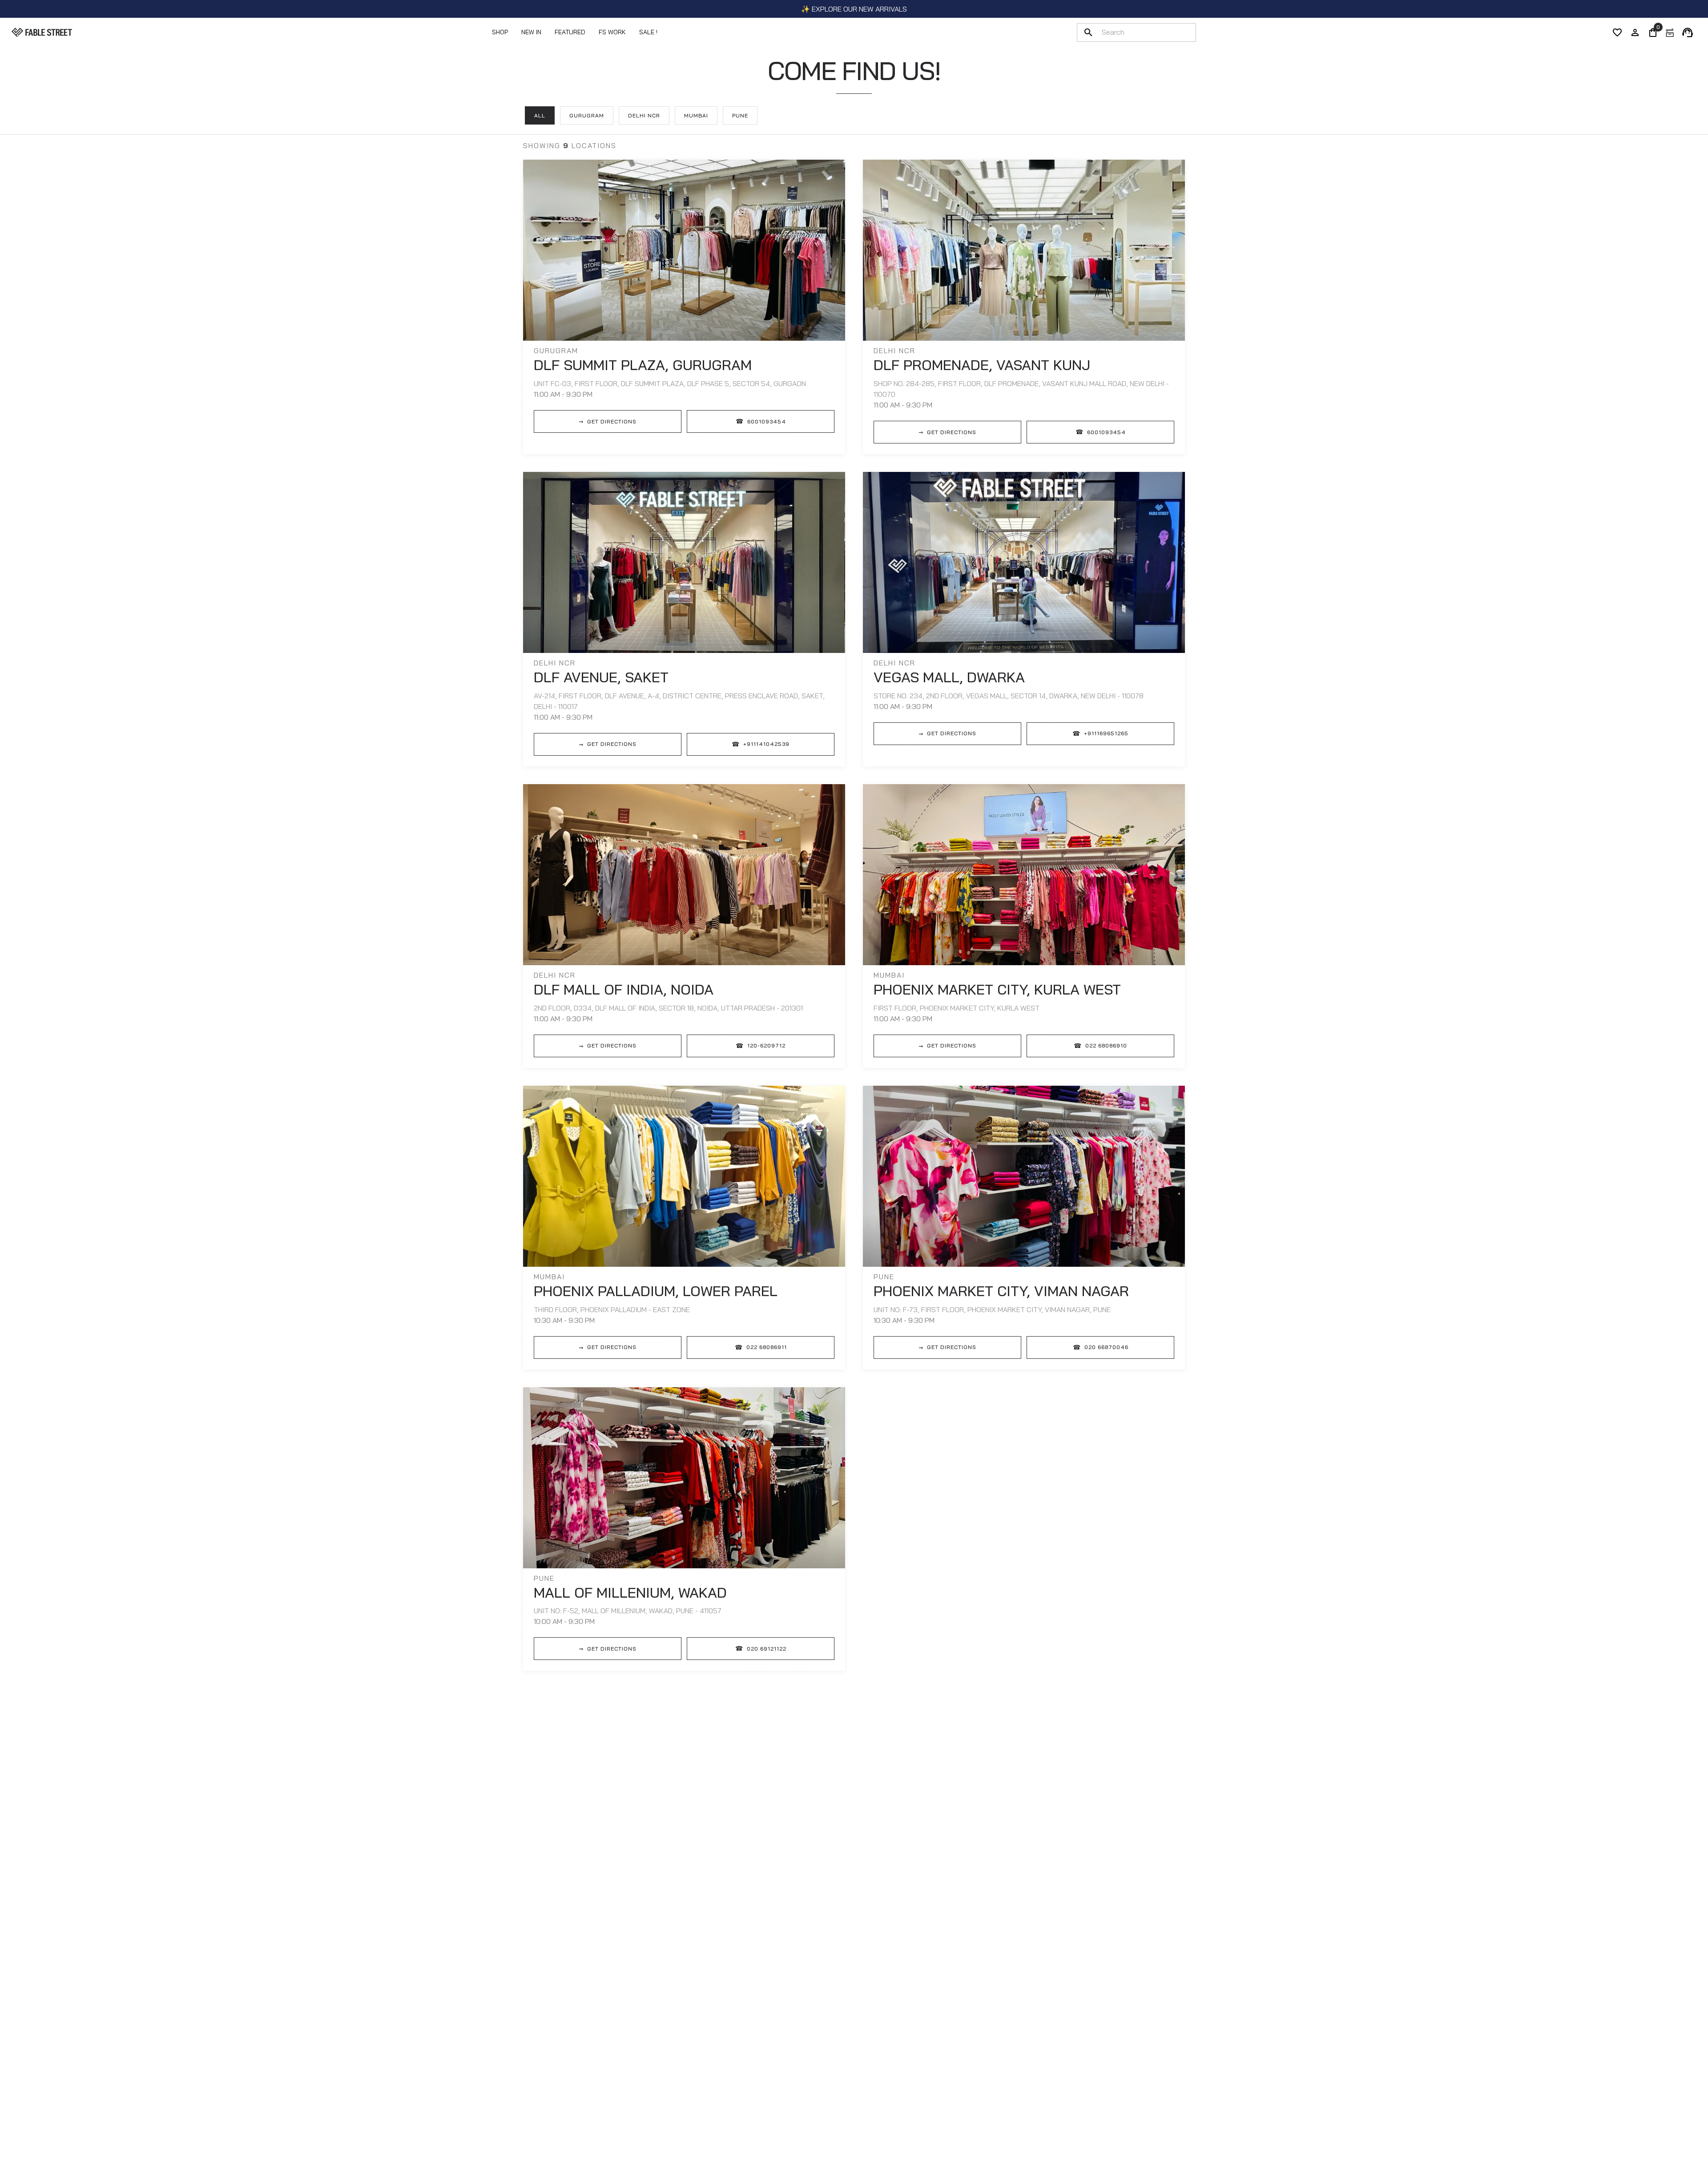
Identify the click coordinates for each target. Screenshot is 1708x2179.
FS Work (612, 32)
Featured (570, 32)
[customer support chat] (1688, 32)
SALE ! (648, 32)
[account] (1635, 32)
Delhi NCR (644, 115)
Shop (500, 32)
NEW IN (531, 32)
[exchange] (1670, 32)
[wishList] (1617, 32)
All (540, 115)
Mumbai (696, 115)
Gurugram (587, 115)
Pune (740, 115)
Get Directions (608, 421)
